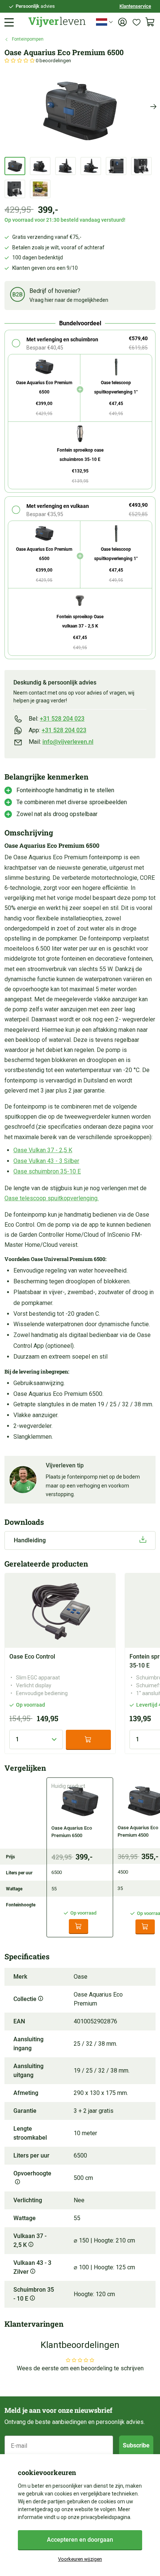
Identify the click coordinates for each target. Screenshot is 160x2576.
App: (57, 730)
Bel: (57, 719)
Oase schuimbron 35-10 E (47, 1171)
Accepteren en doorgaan (80, 2540)
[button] (20, 61)
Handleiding (30, 1540)
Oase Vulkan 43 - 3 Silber (46, 1161)
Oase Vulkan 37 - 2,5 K (43, 1150)
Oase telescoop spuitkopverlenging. (52, 1198)
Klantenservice (135, 6)
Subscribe (136, 2445)
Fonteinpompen (28, 39)
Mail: (61, 742)
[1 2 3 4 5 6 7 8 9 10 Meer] (36, 1739)
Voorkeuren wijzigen (80, 2559)
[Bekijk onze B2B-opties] (17, 296)
